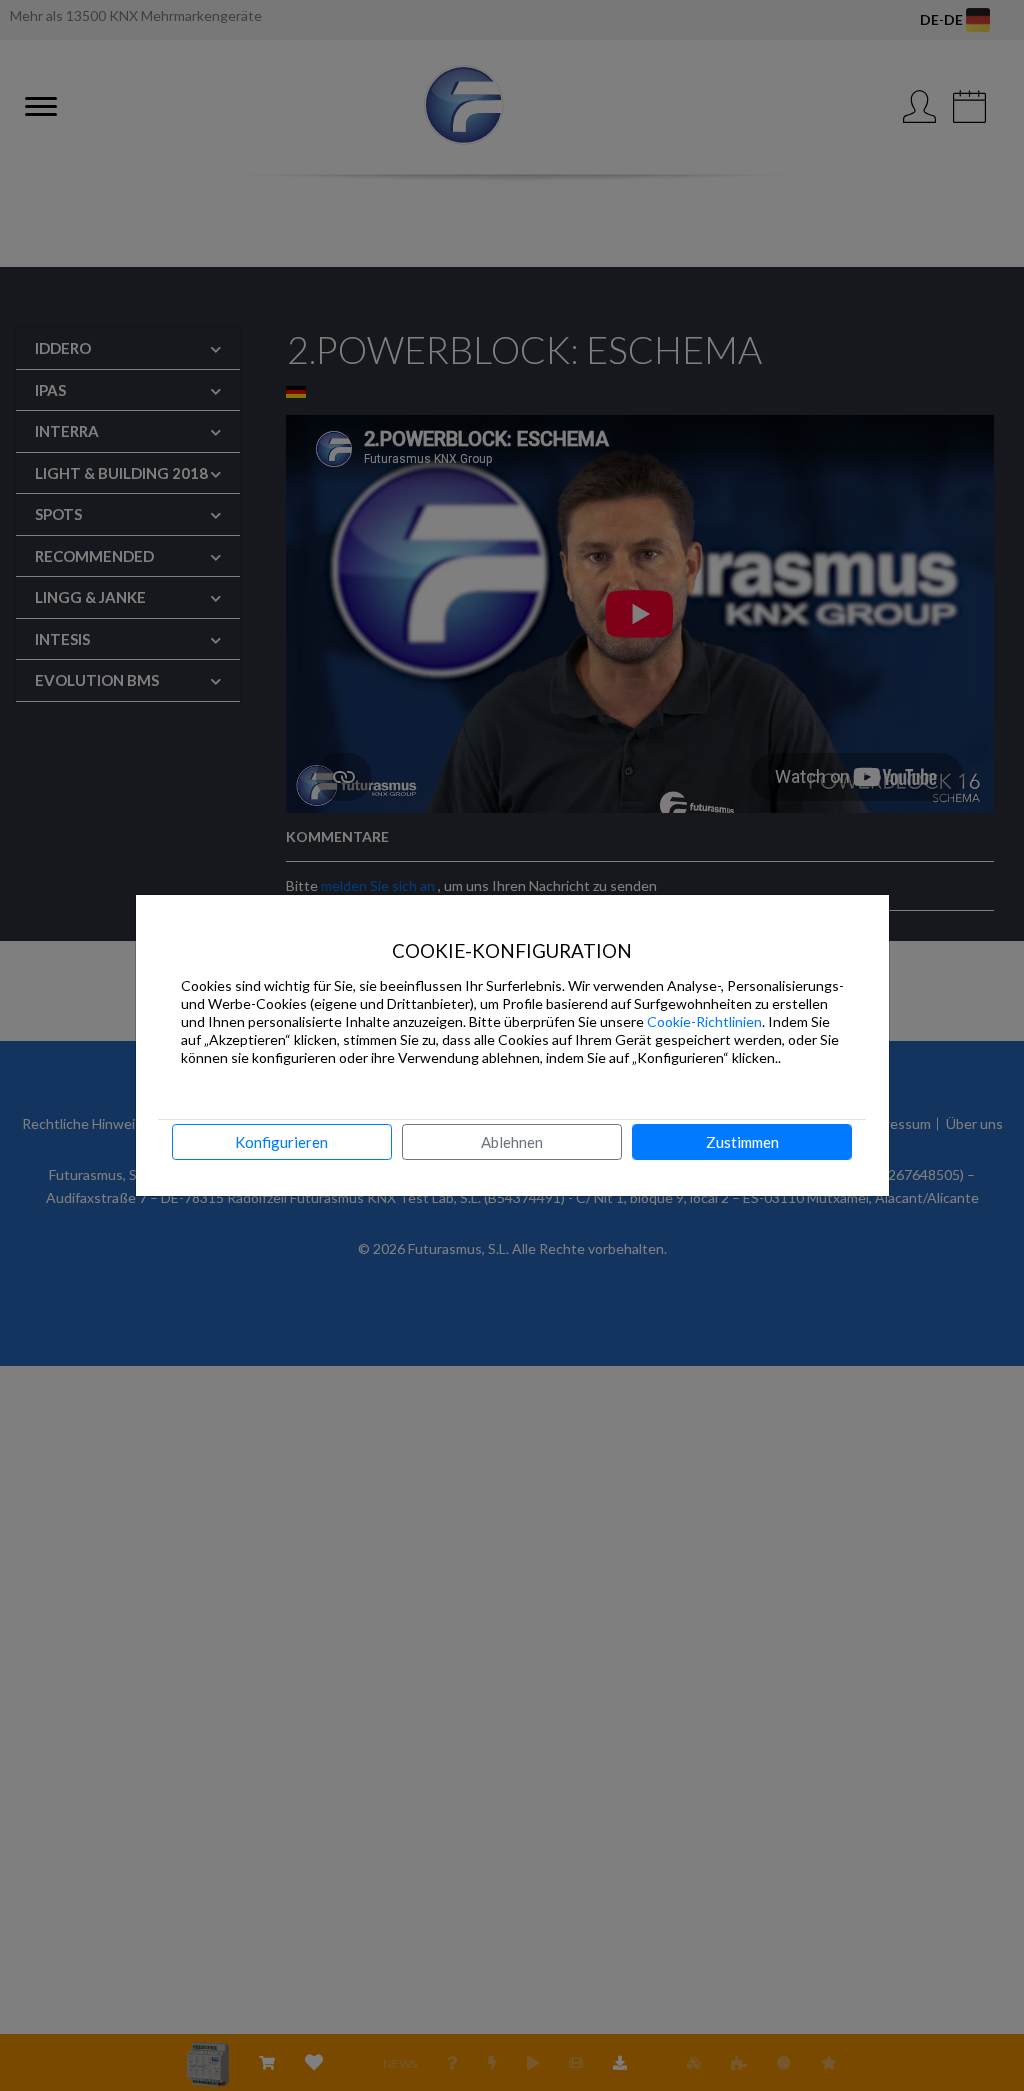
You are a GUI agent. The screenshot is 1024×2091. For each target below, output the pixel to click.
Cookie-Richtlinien (704, 1021)
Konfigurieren (281, 1142)
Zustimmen (742, 1142)
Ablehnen (512, 1142)
